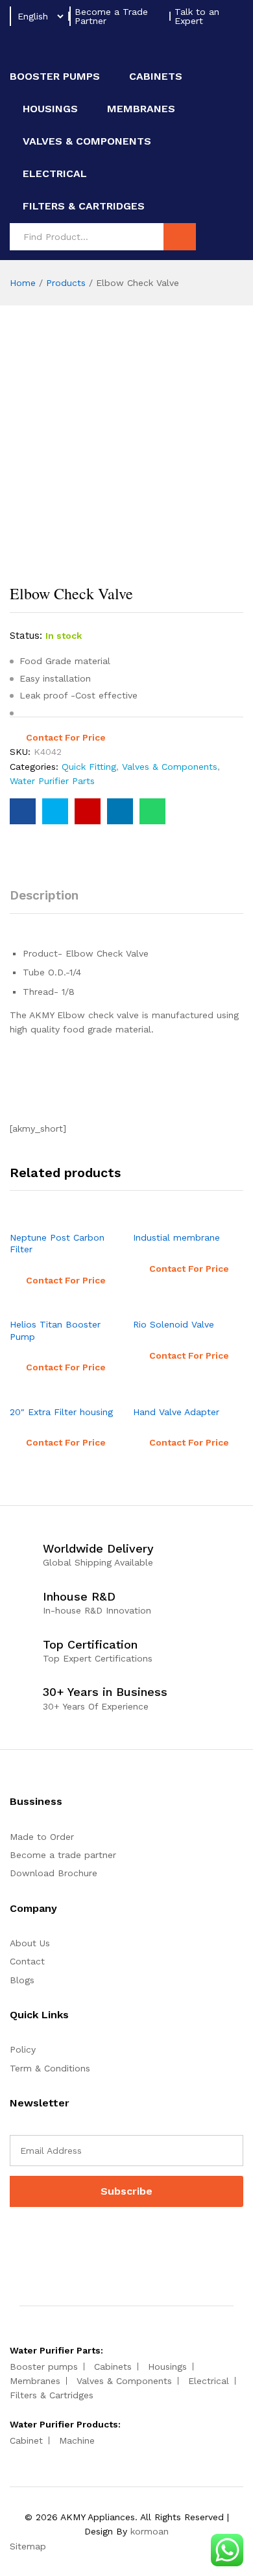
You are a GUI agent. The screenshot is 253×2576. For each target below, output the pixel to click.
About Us (30, 1943)
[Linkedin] (33, 2240)
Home (23, 283)
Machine (77, 2440)
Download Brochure (54, 1873)
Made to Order (42, 1837)
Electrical (55, 174)
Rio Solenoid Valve (174, 1324)
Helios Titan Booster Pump (55, 1330)
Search (180, 237)
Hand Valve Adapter (176, 1412)
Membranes (141, 109)
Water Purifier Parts (52, 781)
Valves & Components (87, 141)
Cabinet (26, 2440)
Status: (26, 636)
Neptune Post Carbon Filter (57, 1243)
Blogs (22, 1980)
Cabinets (156, 77)
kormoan (150, 2531)
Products (66, 283)
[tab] (51, 901)
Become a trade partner (63, 1855)
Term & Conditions (50, 2068)
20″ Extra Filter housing (61, 1412)
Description (44, 895)
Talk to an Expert (197, 16)
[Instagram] (54, 2240)
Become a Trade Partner (111, 16)
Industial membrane (176, 1237)
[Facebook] (13, 2240)
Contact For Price (66, 737)
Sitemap (28, 2546)
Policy (23, 2049)
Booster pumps (55, 77)
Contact (27, 1961)
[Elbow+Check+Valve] (55, 811)
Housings (50, 109)
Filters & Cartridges (84, 206)
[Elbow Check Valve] (23, 811)
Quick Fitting (89, 767)
